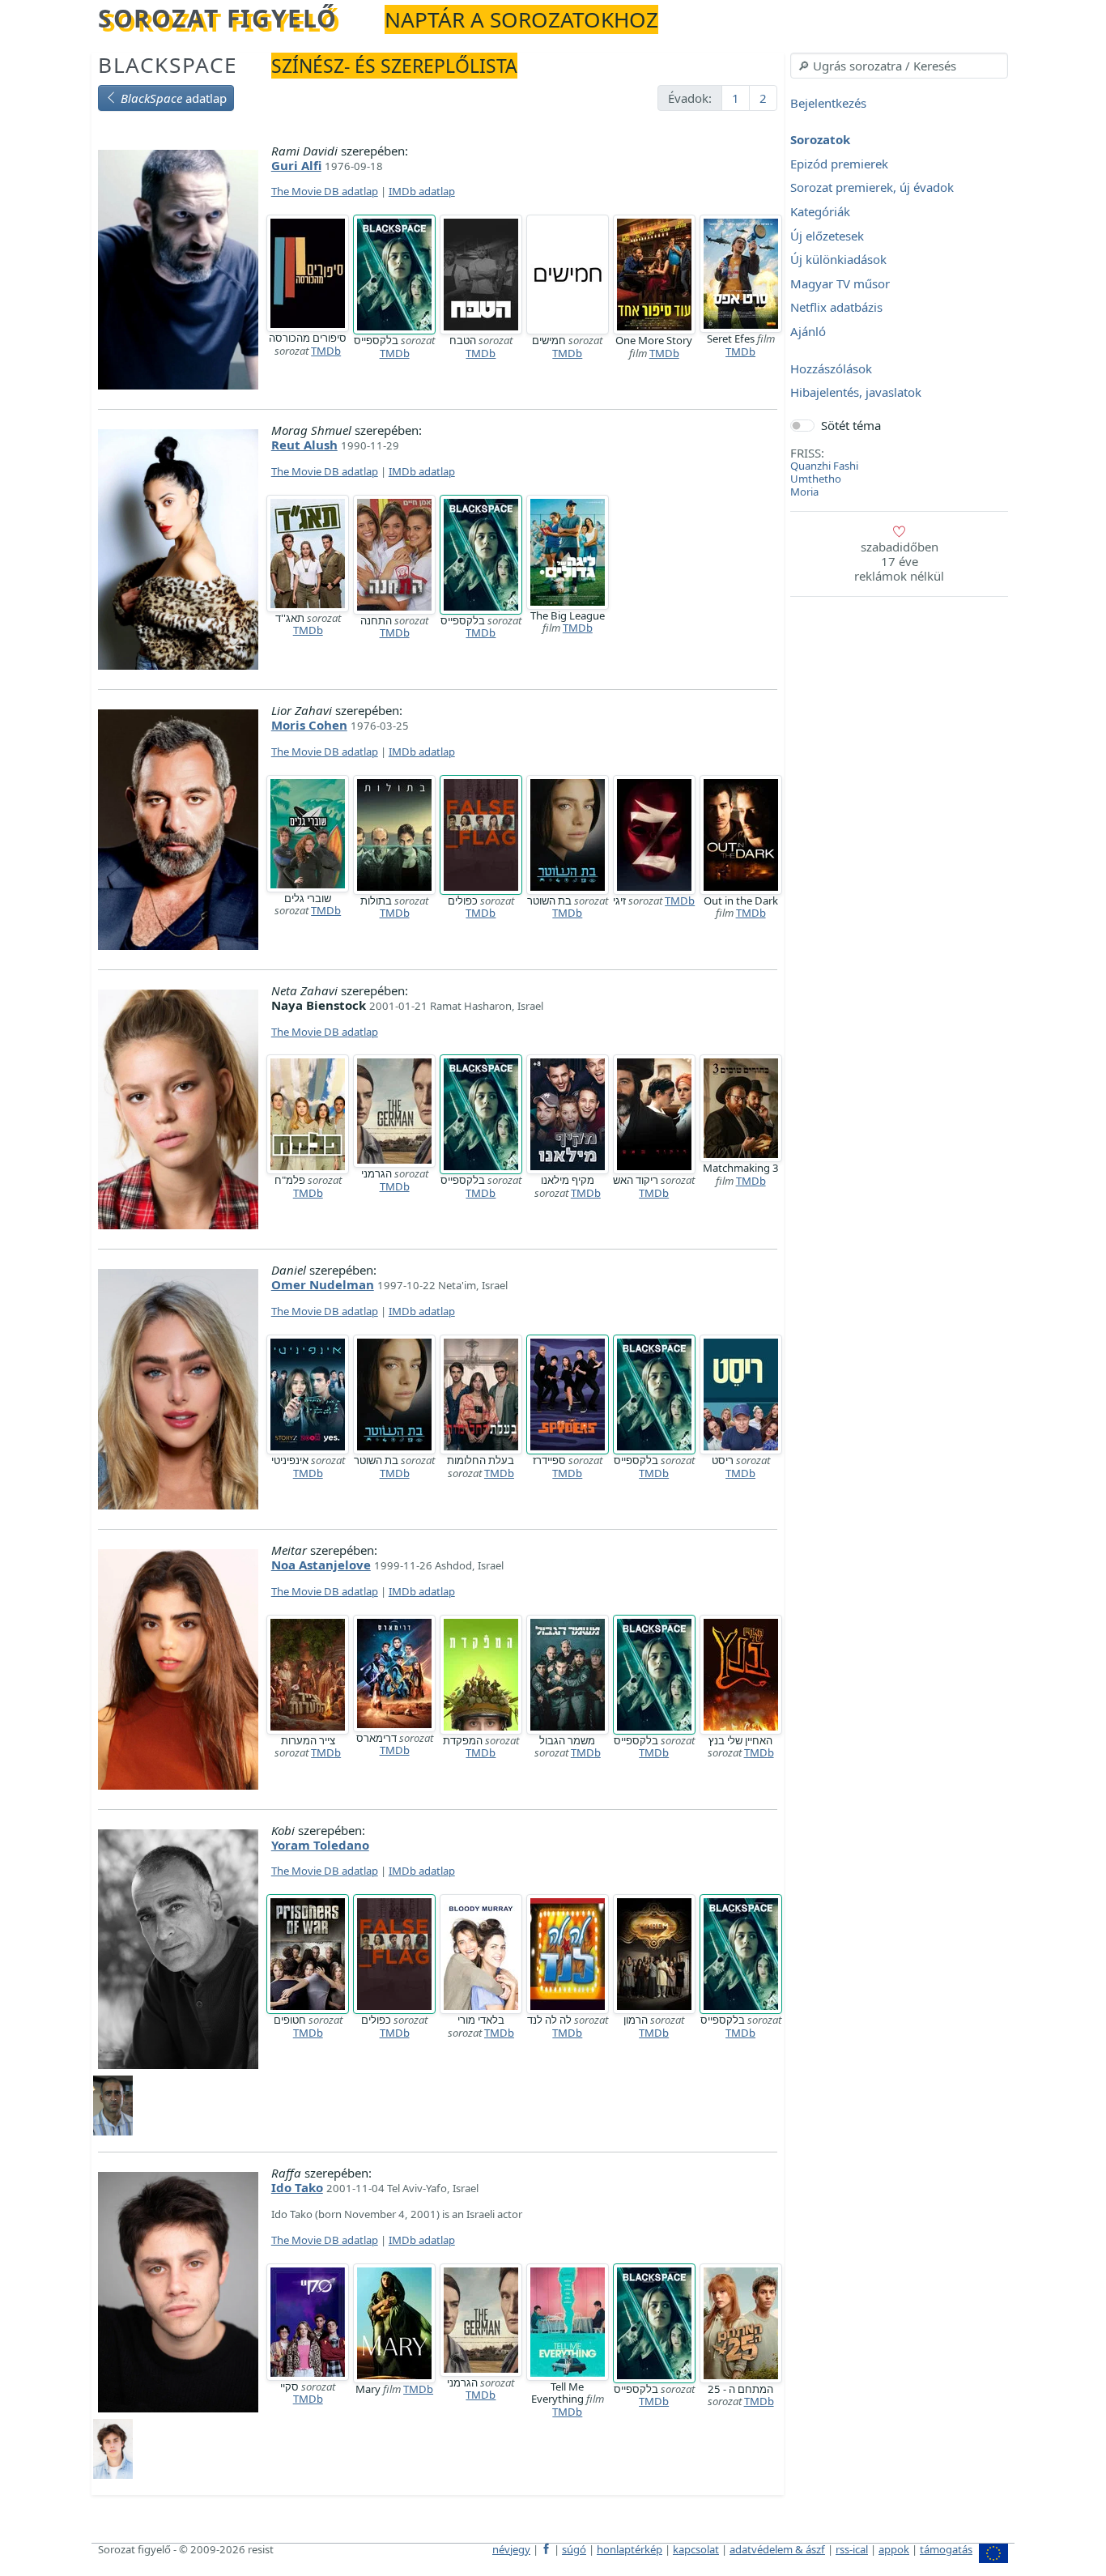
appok (894, 2549)
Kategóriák (820, 211)
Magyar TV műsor (840, 283)
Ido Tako (297, 2187)
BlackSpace (168, 65)
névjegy (511, 2549)
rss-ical (852, 2549)
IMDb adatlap (422, 191)
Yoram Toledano (320, 1845)
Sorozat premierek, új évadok (872, 188)
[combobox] (899, 66)
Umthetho (816, 479)
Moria (804, 492)
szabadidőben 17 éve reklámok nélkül (899, 561)
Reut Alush (304, 445)
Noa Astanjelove (321, 1565)
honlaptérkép (630, 2549)
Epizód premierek (839, 164)
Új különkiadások (838, 260)
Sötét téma (851, 425)
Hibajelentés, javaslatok (856, 393)
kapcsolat (696, 2549)
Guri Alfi (296, 165)
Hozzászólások (831, 368)
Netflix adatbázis (836, 308)
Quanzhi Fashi (824, 466)
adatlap (174, 98)
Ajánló (808, 331)
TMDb (326, 351)
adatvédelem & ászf (777, 2549)
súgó (574, 2549)
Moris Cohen (309, 725)
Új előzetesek (827, 236)
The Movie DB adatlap (325, 191)
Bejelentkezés (828, 103)
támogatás (946, 2549)
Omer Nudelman (323, 1284)
